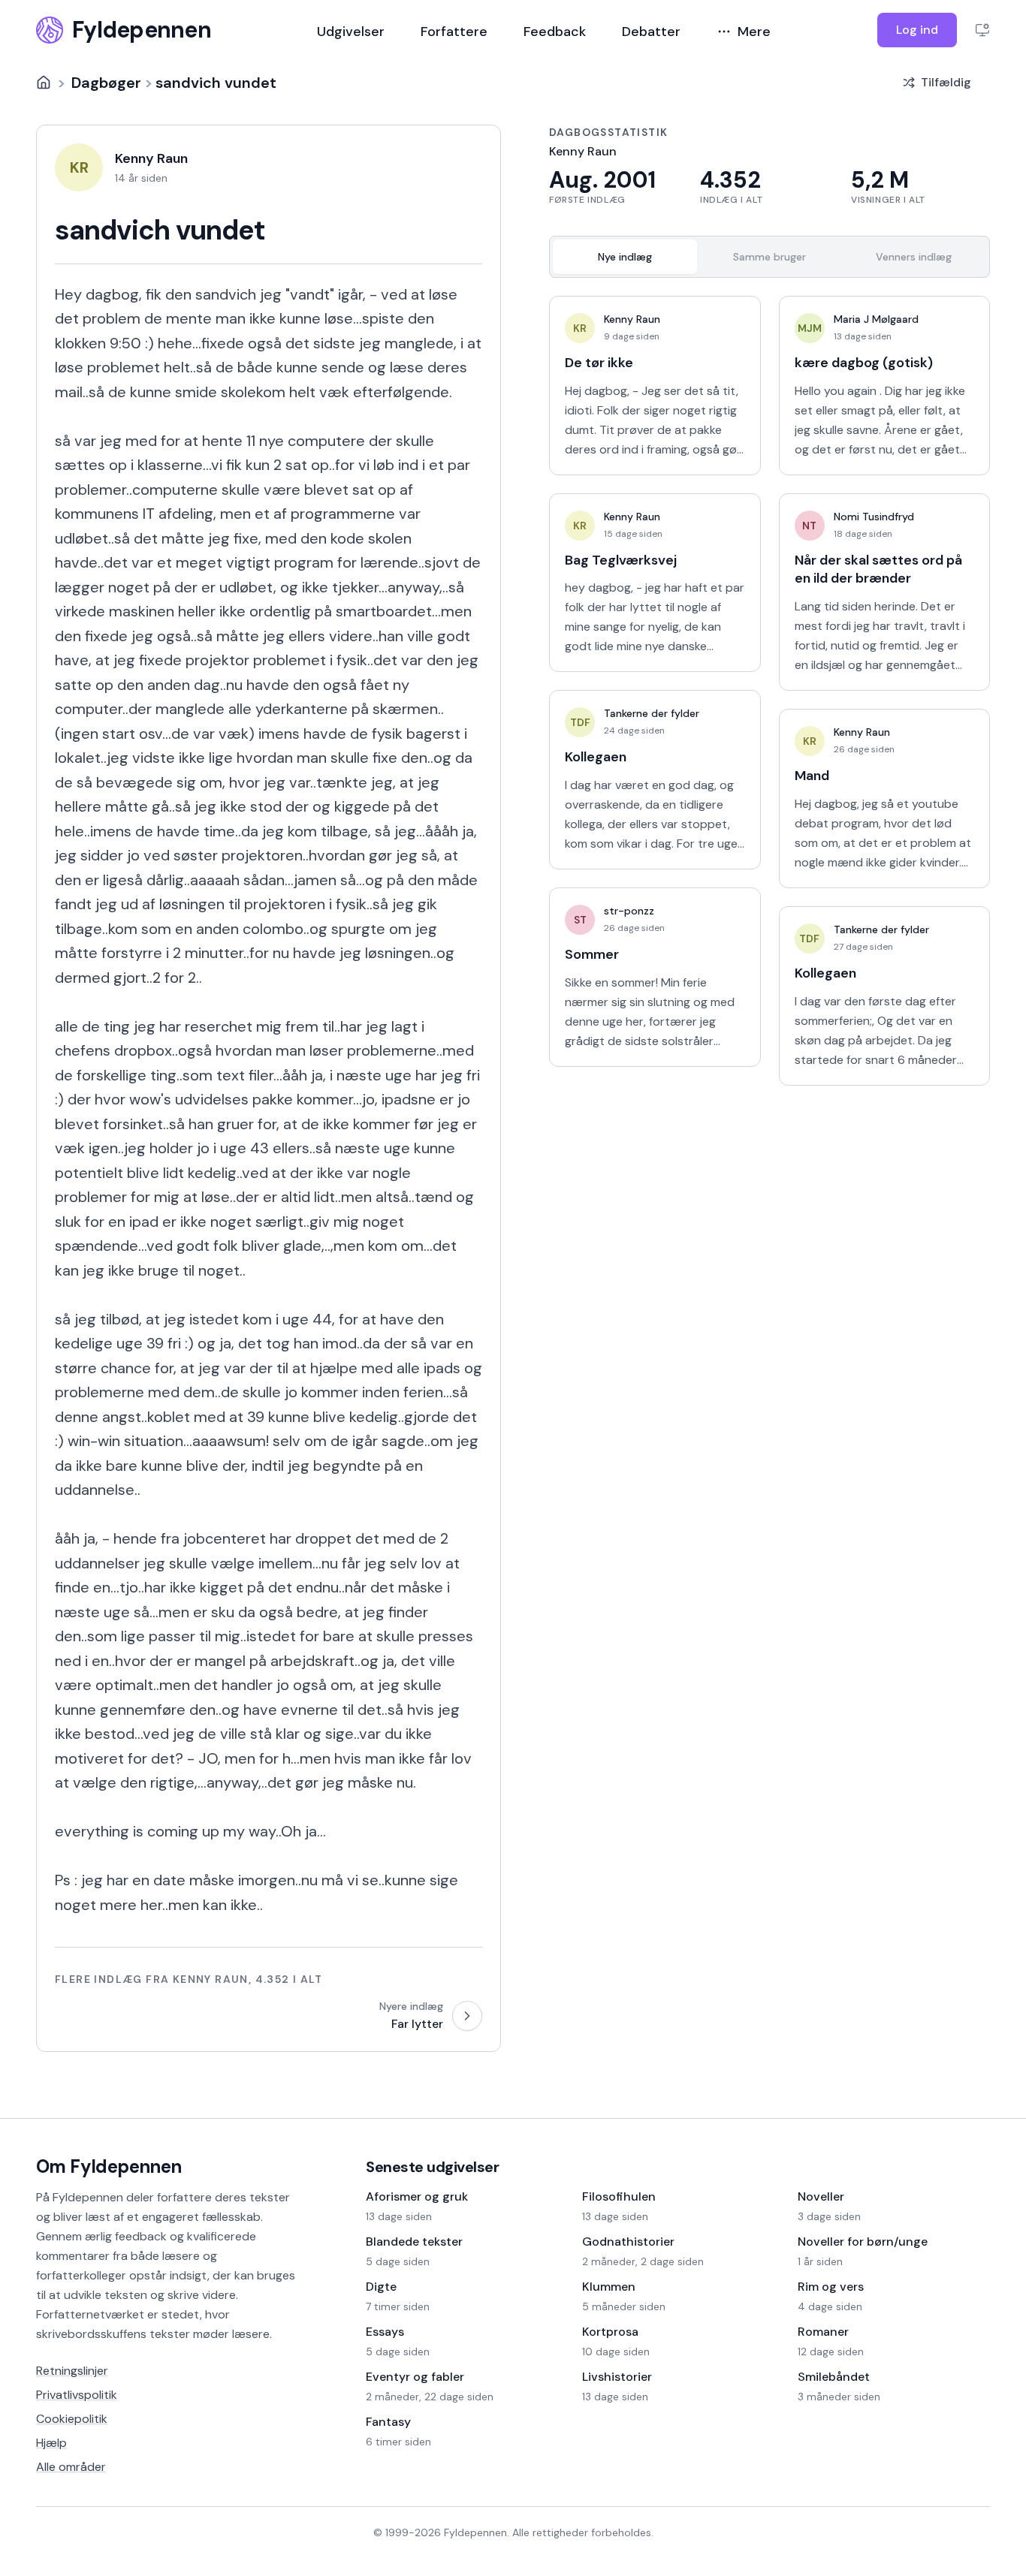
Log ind (917, 30)
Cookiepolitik (72, 2419)
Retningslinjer (72, 2371)
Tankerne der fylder (652, 713)
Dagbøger (106, 83)
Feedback (555, 32)
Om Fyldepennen (109, 2166)
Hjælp (51, 2443)
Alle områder (71, 2467)
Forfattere (454, 32)
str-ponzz (629, 911)
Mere (754, 32)
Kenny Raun (632, 319)
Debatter (651, 32)
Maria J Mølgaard (876, 319)
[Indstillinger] (982, 30)
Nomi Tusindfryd (874, 517)
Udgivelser (351, 32)
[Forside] (44, 83)
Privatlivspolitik (77, 2395)
